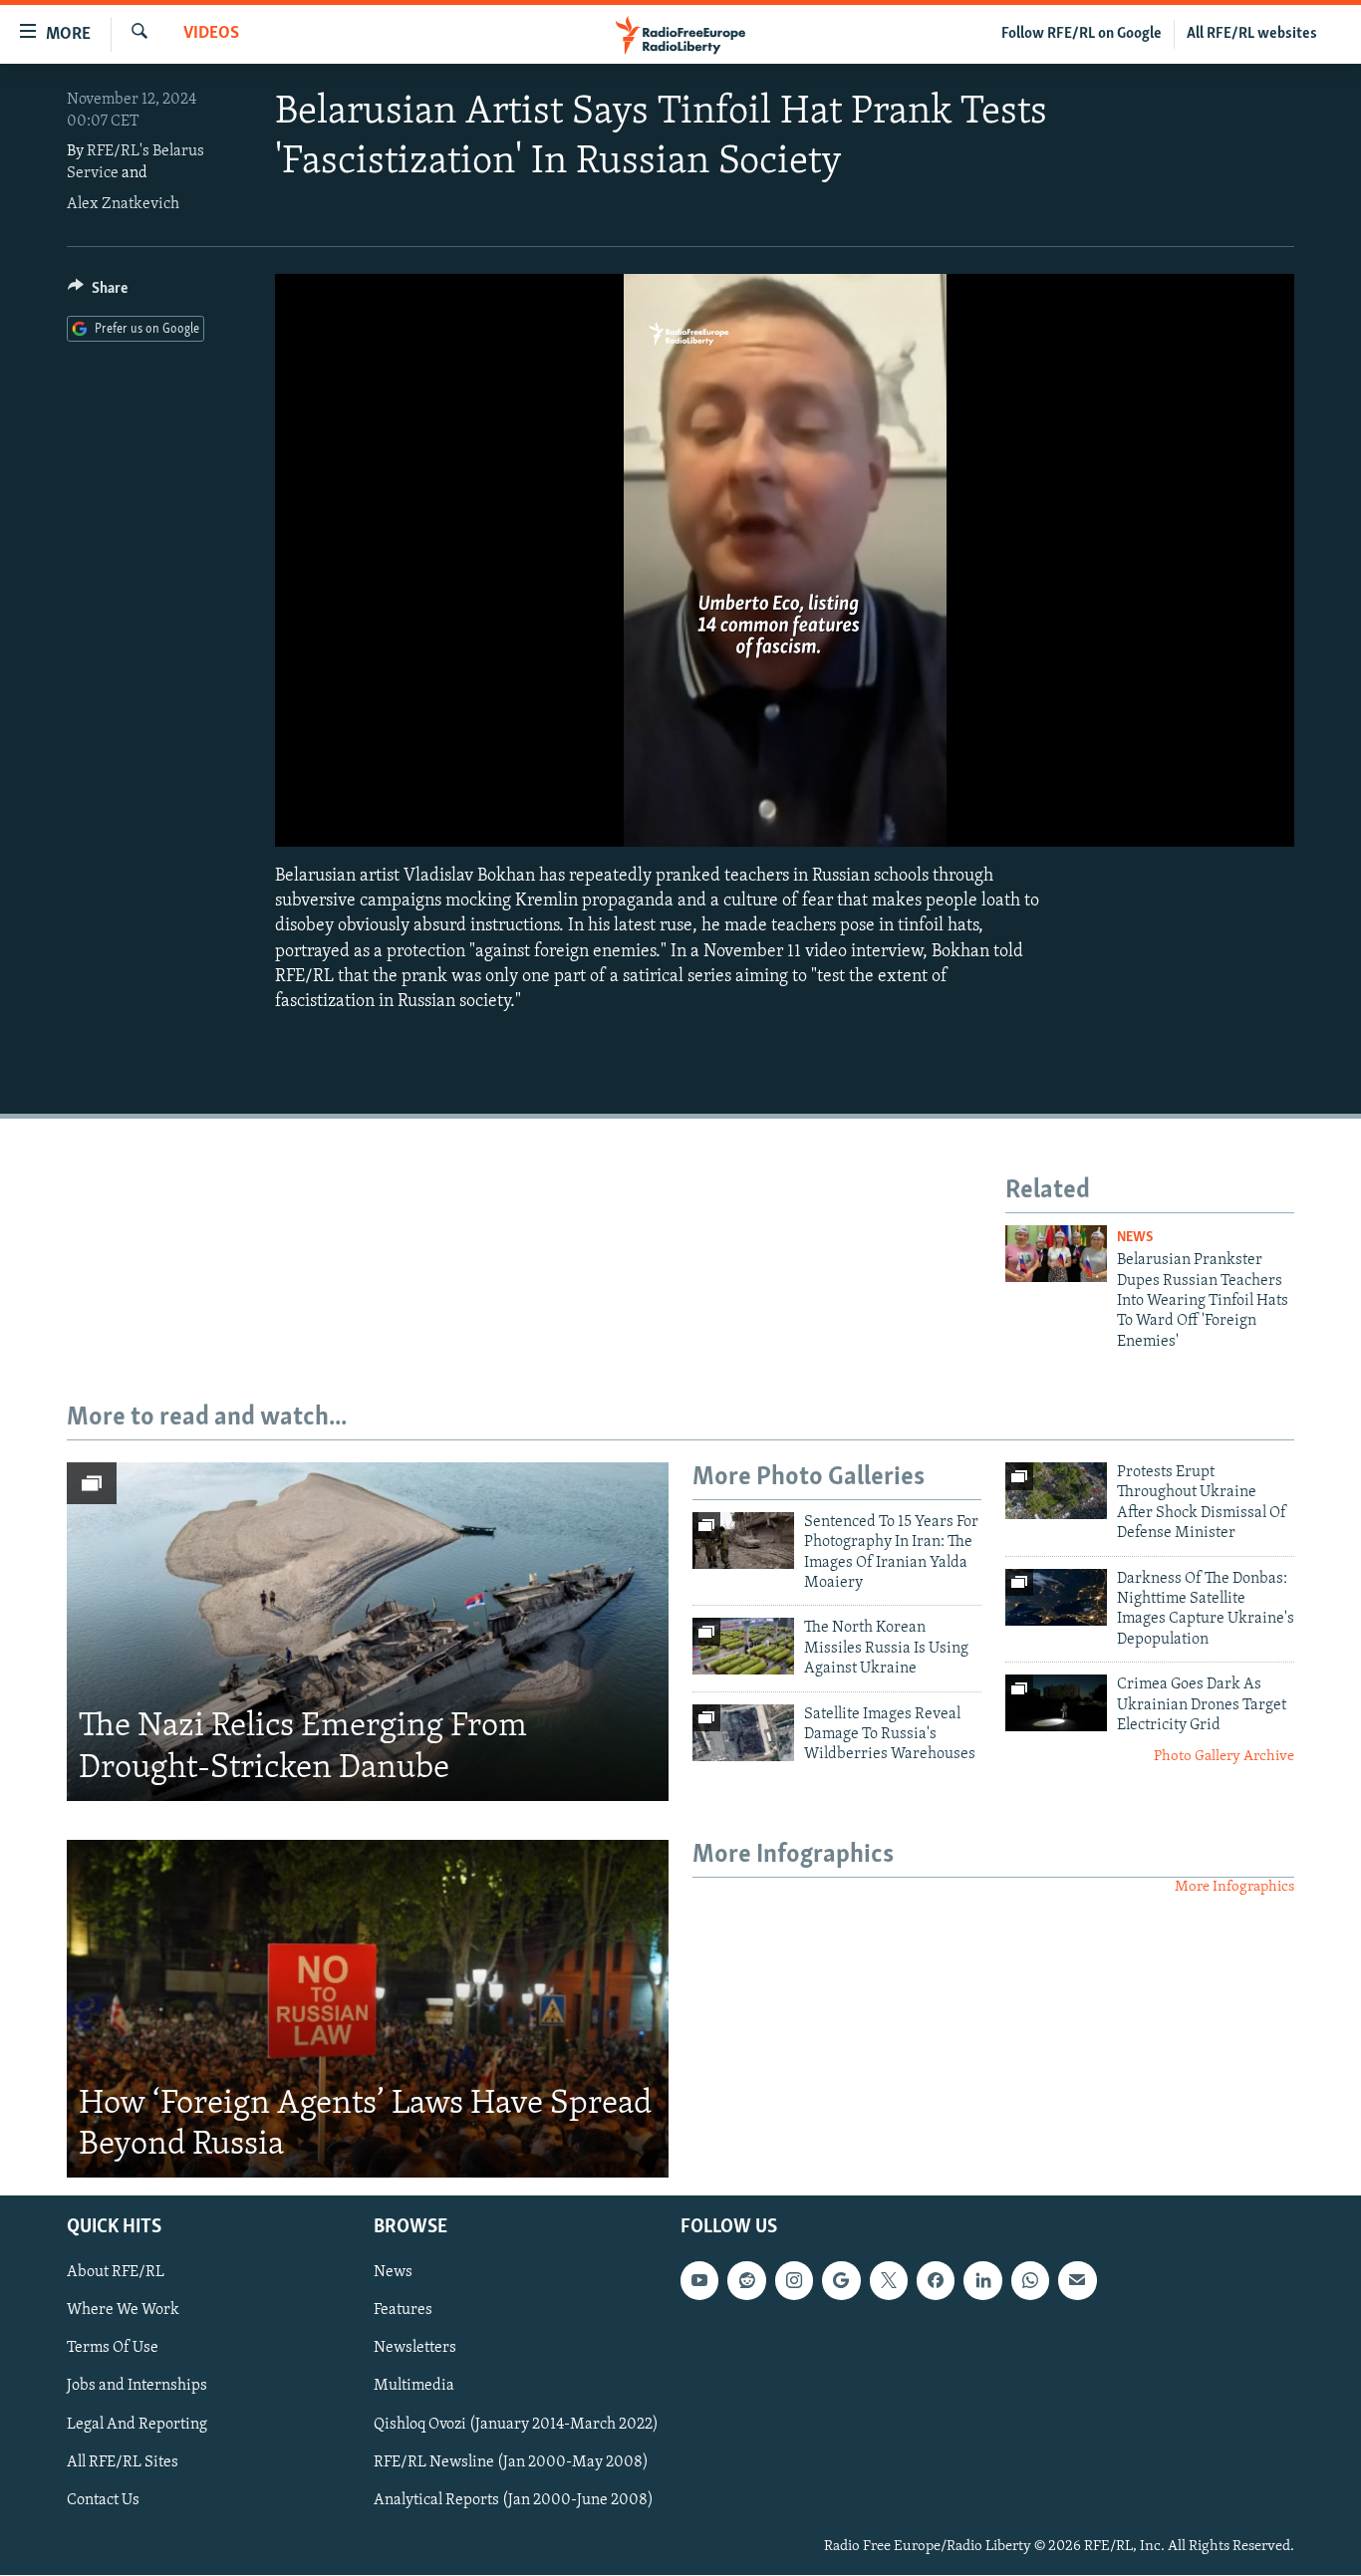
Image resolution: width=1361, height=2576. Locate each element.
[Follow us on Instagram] (794, 2281)
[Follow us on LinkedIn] (982, 2281)
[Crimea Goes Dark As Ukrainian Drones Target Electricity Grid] (1056, 1703)
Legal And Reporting (137, 2425)
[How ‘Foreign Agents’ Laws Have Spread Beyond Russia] (368, 2009)
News (1135, 1238)
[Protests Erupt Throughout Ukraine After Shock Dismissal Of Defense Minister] (1056, 1491)
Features (403, 2311)
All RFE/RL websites (1252, 34)
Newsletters (415, 2349)
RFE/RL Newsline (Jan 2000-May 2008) (511, 2462)
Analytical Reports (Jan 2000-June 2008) (514, 2500)
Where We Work (123, 2311)
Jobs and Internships (137, 2387)
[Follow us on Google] (841, 2281)
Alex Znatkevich (123, 204)
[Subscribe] (1077, 2281)
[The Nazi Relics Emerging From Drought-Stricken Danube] (368, 1632)
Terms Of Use (113, 2349)
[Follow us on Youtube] (699, 2281)
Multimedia (414, 2387)
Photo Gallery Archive (1224, 1757)
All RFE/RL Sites (123, 2462)
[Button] (98, 293)
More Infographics (1234, 1887)
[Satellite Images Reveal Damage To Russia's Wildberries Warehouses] (743, 1733)
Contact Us (103, 2500)
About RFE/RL (116, 2273)
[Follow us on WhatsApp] (1030, 2281)
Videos (211, 34)
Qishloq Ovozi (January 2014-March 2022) (516, 2425)
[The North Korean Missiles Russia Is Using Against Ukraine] (743, 1646)
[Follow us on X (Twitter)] (889, 2281)
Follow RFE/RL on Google (1082, 34)
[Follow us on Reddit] (746, 2281)
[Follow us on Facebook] (936, 2281)
